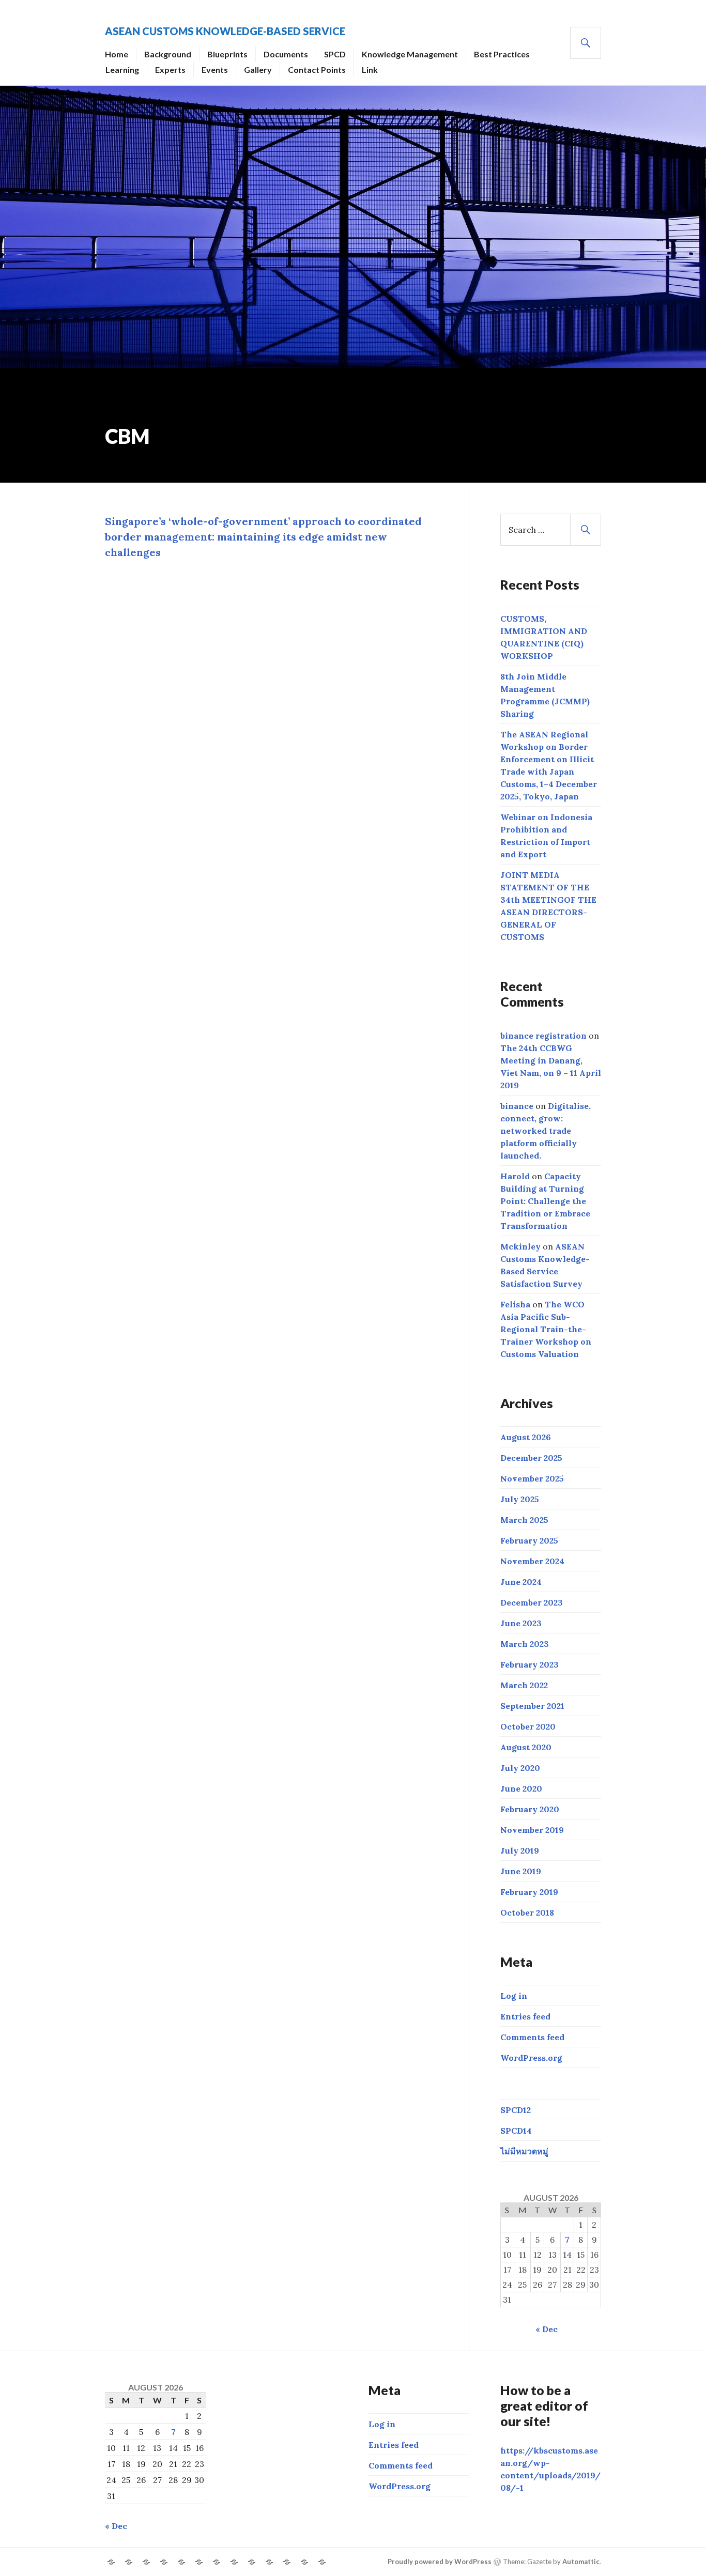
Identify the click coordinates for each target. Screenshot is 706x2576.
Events (215, 70)
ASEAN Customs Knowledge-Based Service (225, 31)
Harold (515, 1176)
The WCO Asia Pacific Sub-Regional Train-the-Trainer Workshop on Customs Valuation (546, 1329)
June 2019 (521, 1871)
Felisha (515, 1304)
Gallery (258, 70)
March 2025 (524, 1520)
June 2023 (521, 1623)
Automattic (581, 2562)
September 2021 (532, 1706)
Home (117, 54)
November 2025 (532, 1478)
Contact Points (317, 70)
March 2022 (524, 1685)
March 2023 (525, 1644)
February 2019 (529, 1892)
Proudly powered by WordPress (440, 2562)
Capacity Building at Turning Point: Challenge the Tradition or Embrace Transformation (545, 1201)
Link (370, 70)
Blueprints (227, 54)
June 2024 (521, 1582)
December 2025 (531, 1458)
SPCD (335, 54)
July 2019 (520, 1850)
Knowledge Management (410, 54)
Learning (122, 70)
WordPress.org (531, 2058)
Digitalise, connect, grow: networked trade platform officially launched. (546, 1131)
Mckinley (520, 1246)
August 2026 (526, 1437)
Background (168, 54)
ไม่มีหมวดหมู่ (524, 2151)
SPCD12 (516, 2110)
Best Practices (502, 54)
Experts (170, 70)
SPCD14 (516, 2131)
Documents (286, 54)
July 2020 (520, 1768)
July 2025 (520, 1499)
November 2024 (532, 1561)
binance (517, 1106)
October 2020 (528, 1726)
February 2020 (530, 1809)
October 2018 (527, 1912)
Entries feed (525, 2016)
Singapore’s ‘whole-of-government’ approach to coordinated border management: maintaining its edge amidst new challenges (263, 537)
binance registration (543, 1036)
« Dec (547, 2329)
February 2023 (529, 1664)
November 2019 (532, 1830)
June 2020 (521, 1788)
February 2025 (529, 1540)
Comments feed (532, 2037)
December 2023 (532, 1602)
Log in (514, 1996)
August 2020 (526, 1747)
